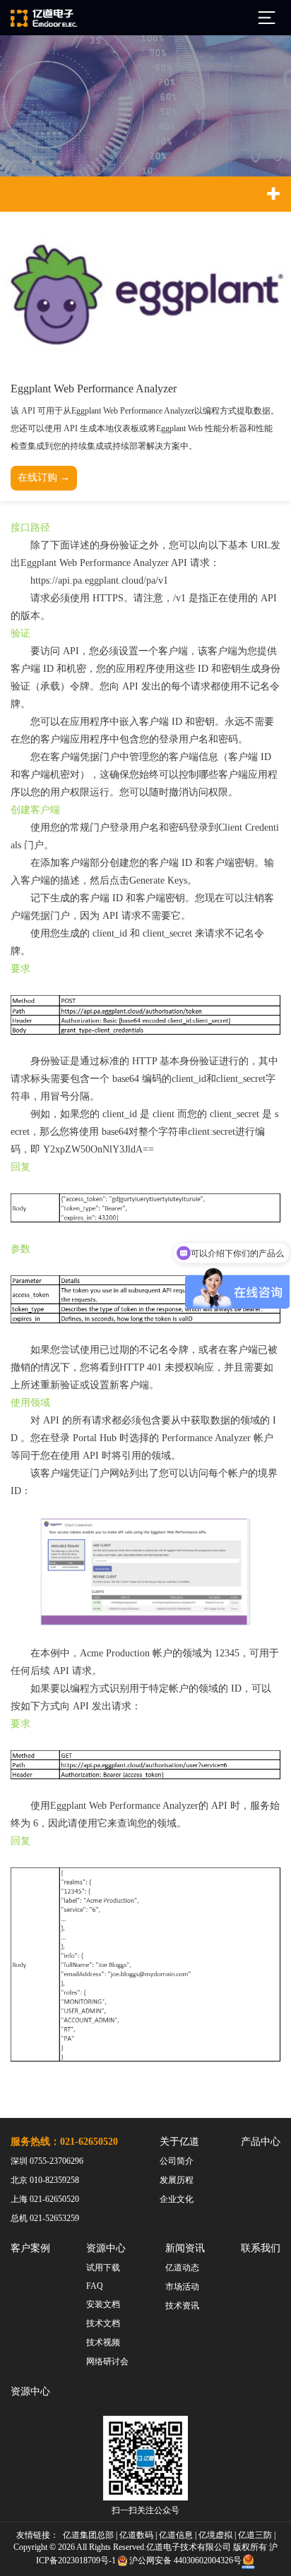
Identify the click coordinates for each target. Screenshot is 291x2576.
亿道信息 (176, 2535)
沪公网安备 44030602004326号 (185, 2560)
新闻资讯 (185, 2248)
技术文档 (103, 2323)
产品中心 (261, 2142)
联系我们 (261, 2248)
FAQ (95, 2286)
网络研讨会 (107, 2361)
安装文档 (103, 2304)
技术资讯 (182, 2306)
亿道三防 (255, 2535)
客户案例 (30, 2248)
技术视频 (103, 2342)
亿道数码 (136, 2535)
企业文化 (177, 2199)
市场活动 (182, 2287)
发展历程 (177, 2180)
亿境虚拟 (215, 2535)
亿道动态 (182, 2268)
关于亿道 (179, 2142)
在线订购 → (44, 477)
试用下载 (103, 2268)
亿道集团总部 (88, 2535)
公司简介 (177, 2161)
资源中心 (106, 2248)
